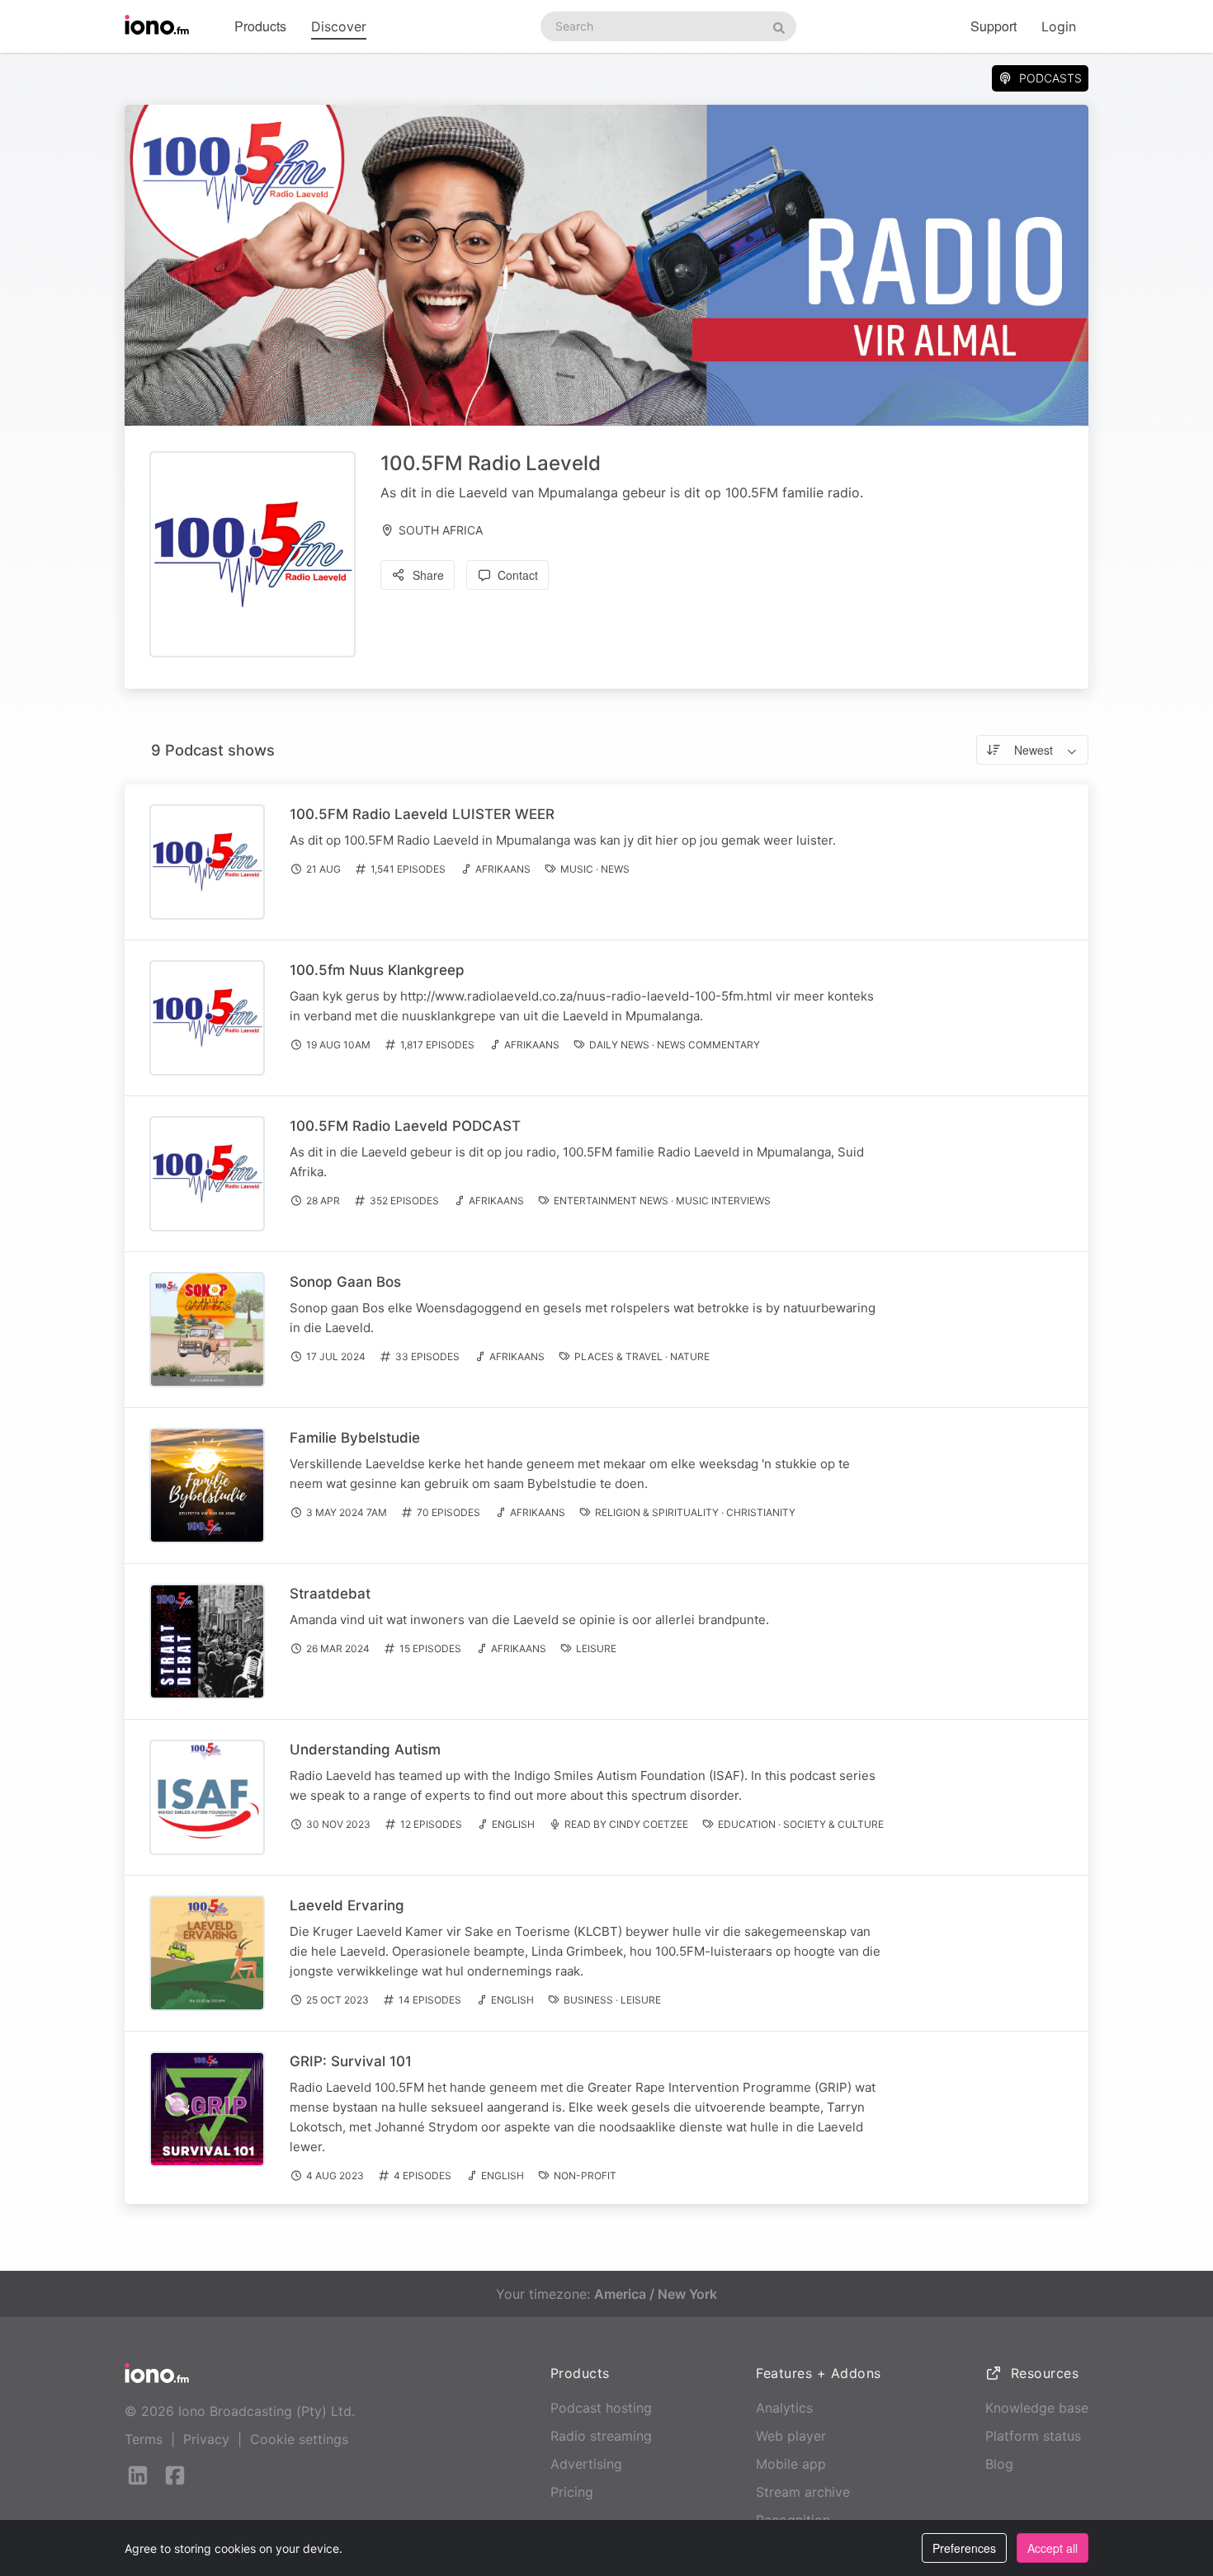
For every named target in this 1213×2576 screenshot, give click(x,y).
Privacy (206, 2439)
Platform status (1033, 2436)
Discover (339, 26)
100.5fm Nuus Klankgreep (377, 970)
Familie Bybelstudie (355, 1438)
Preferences (964, 2548)
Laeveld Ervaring (347, 1905)
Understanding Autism (365, 1750)
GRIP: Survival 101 (351, 2061)
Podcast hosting (601, 2408)
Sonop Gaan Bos (345, 1282)
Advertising (586, 2464)
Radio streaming (601, 2436)
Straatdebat (330, 1594)
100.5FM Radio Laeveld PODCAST (405, 1126)
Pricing (572, 2492)
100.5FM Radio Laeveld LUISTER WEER (422, 814)
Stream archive (803, 2492)
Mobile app (791, 2464)
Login (1059, 26)
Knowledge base (1037, 2408)
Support (994, 26)
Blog (999, 2464)
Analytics (784, 2408)
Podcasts (1050, 78)
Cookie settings (299, 2439)
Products (260, 26)
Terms (144, 2439)
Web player (791, 2436)
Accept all (1053, 2548)
